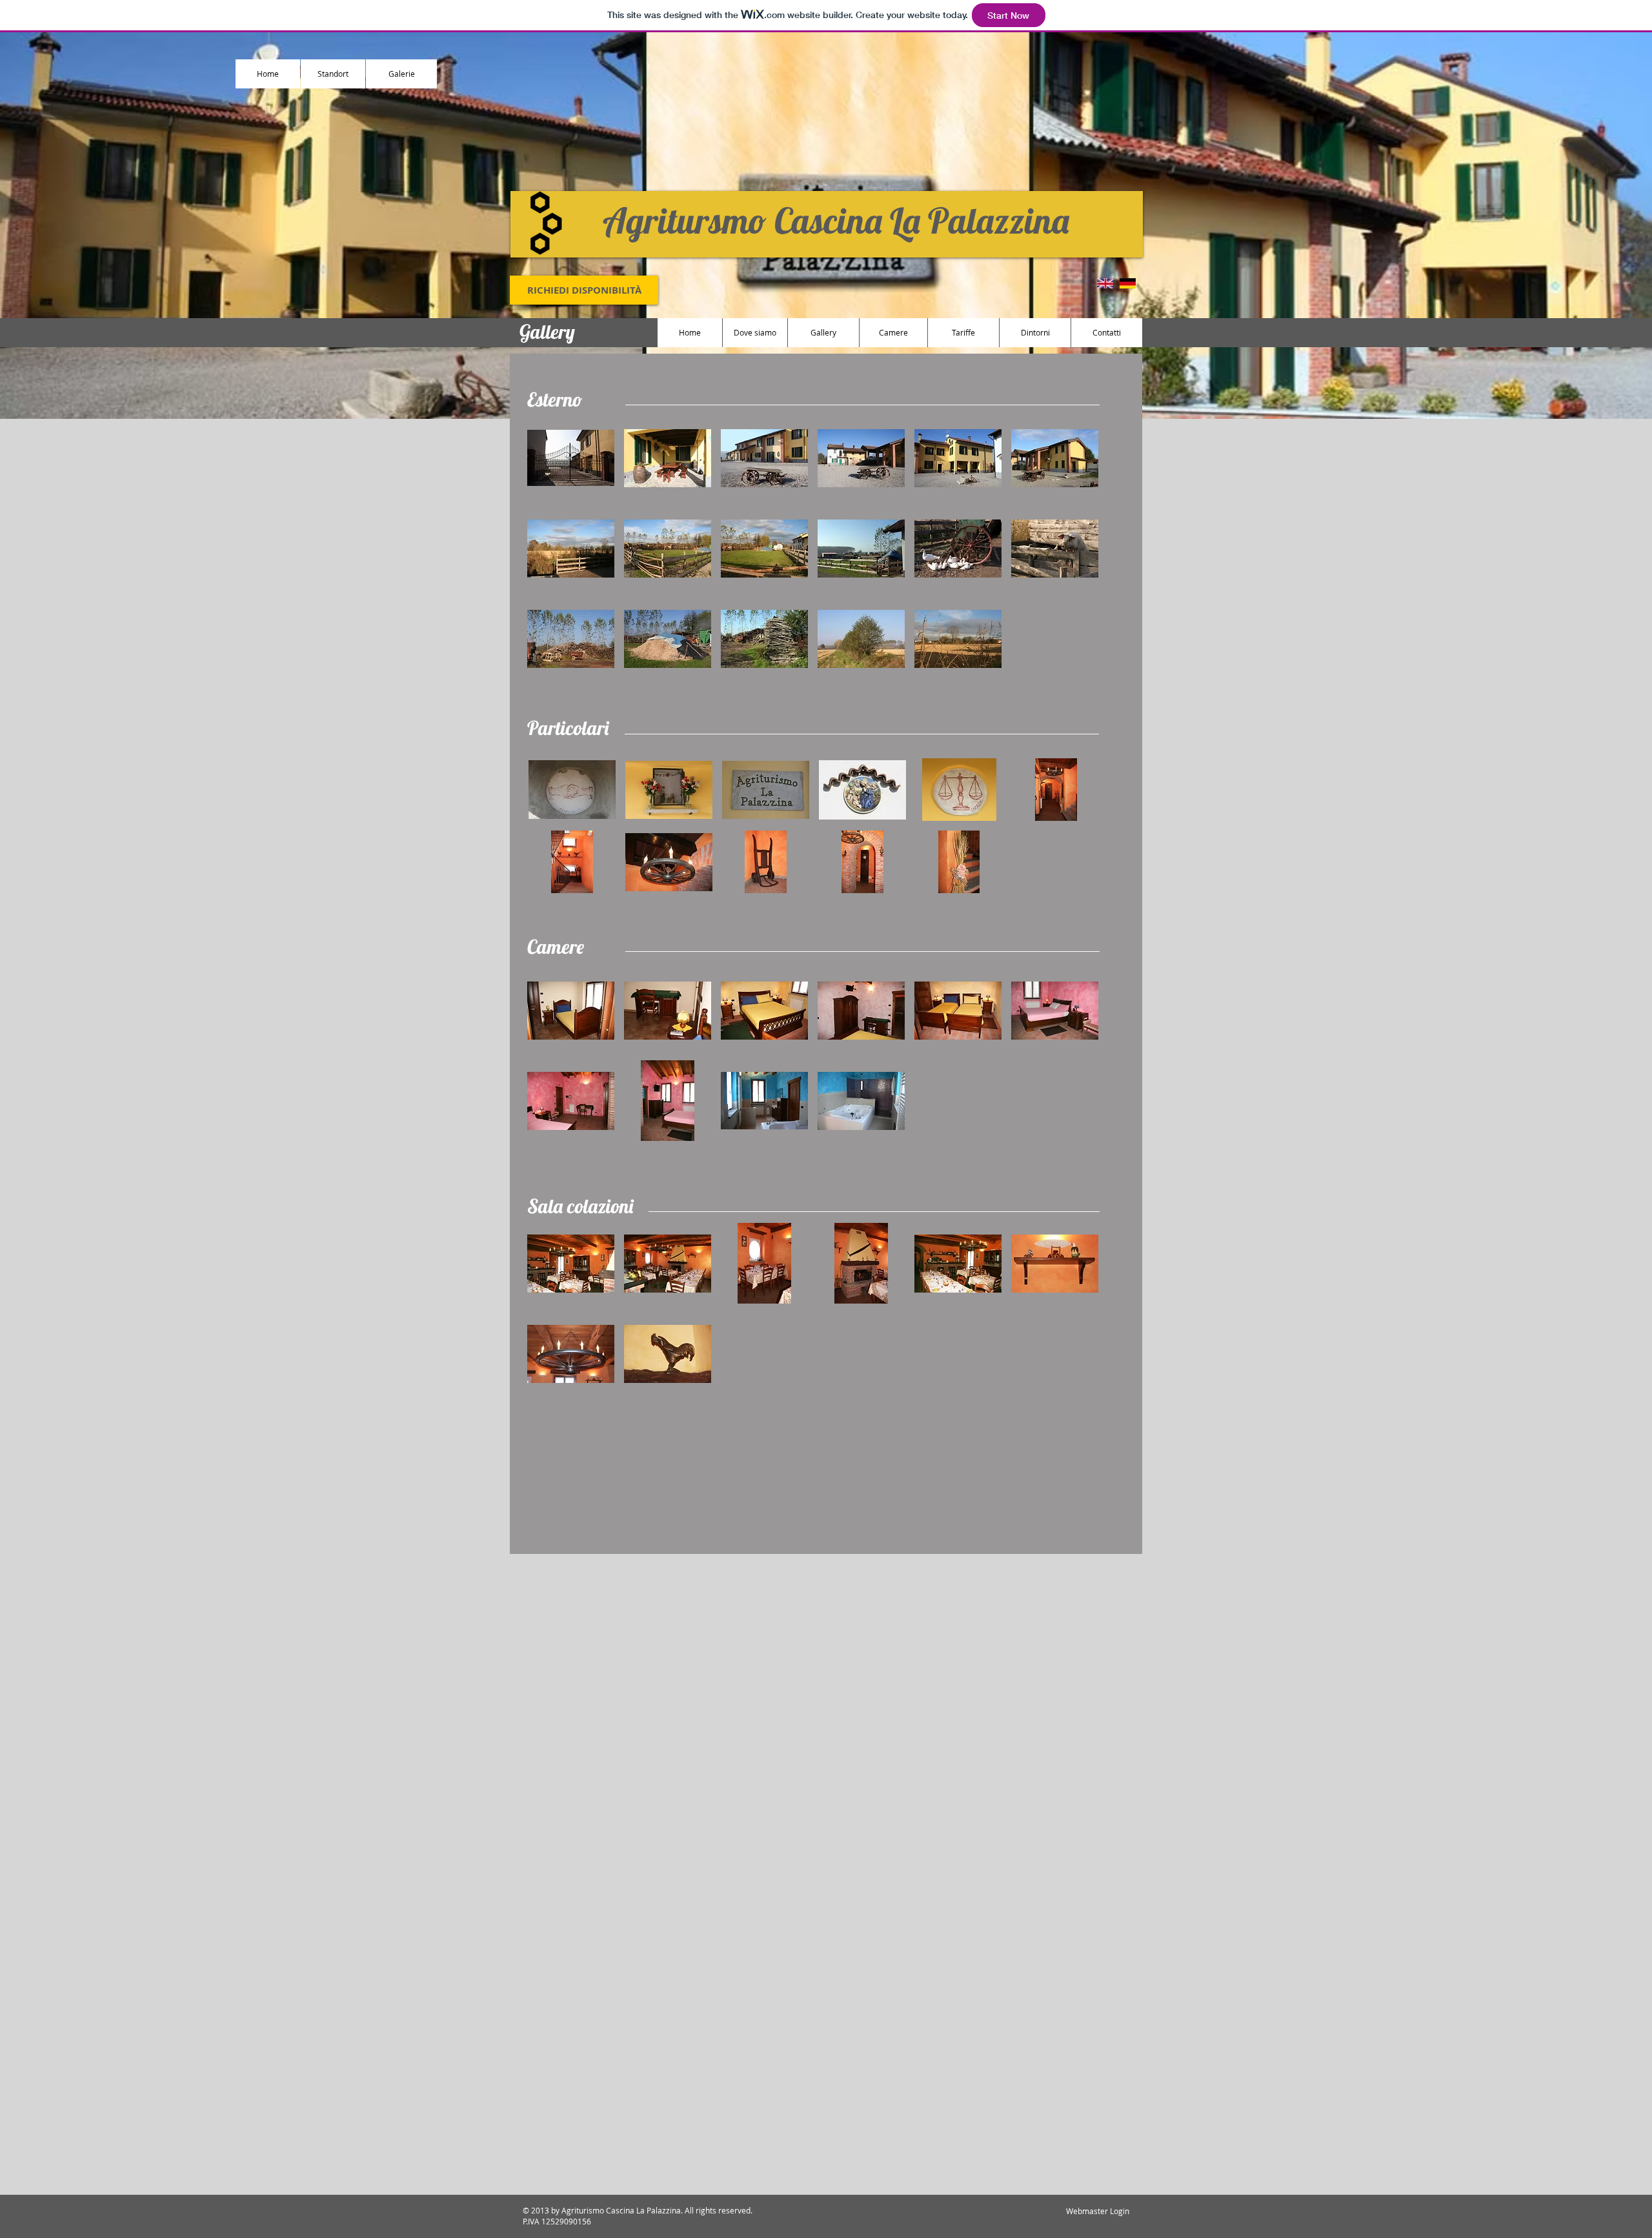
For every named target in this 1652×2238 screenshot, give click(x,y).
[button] (571, 458)
